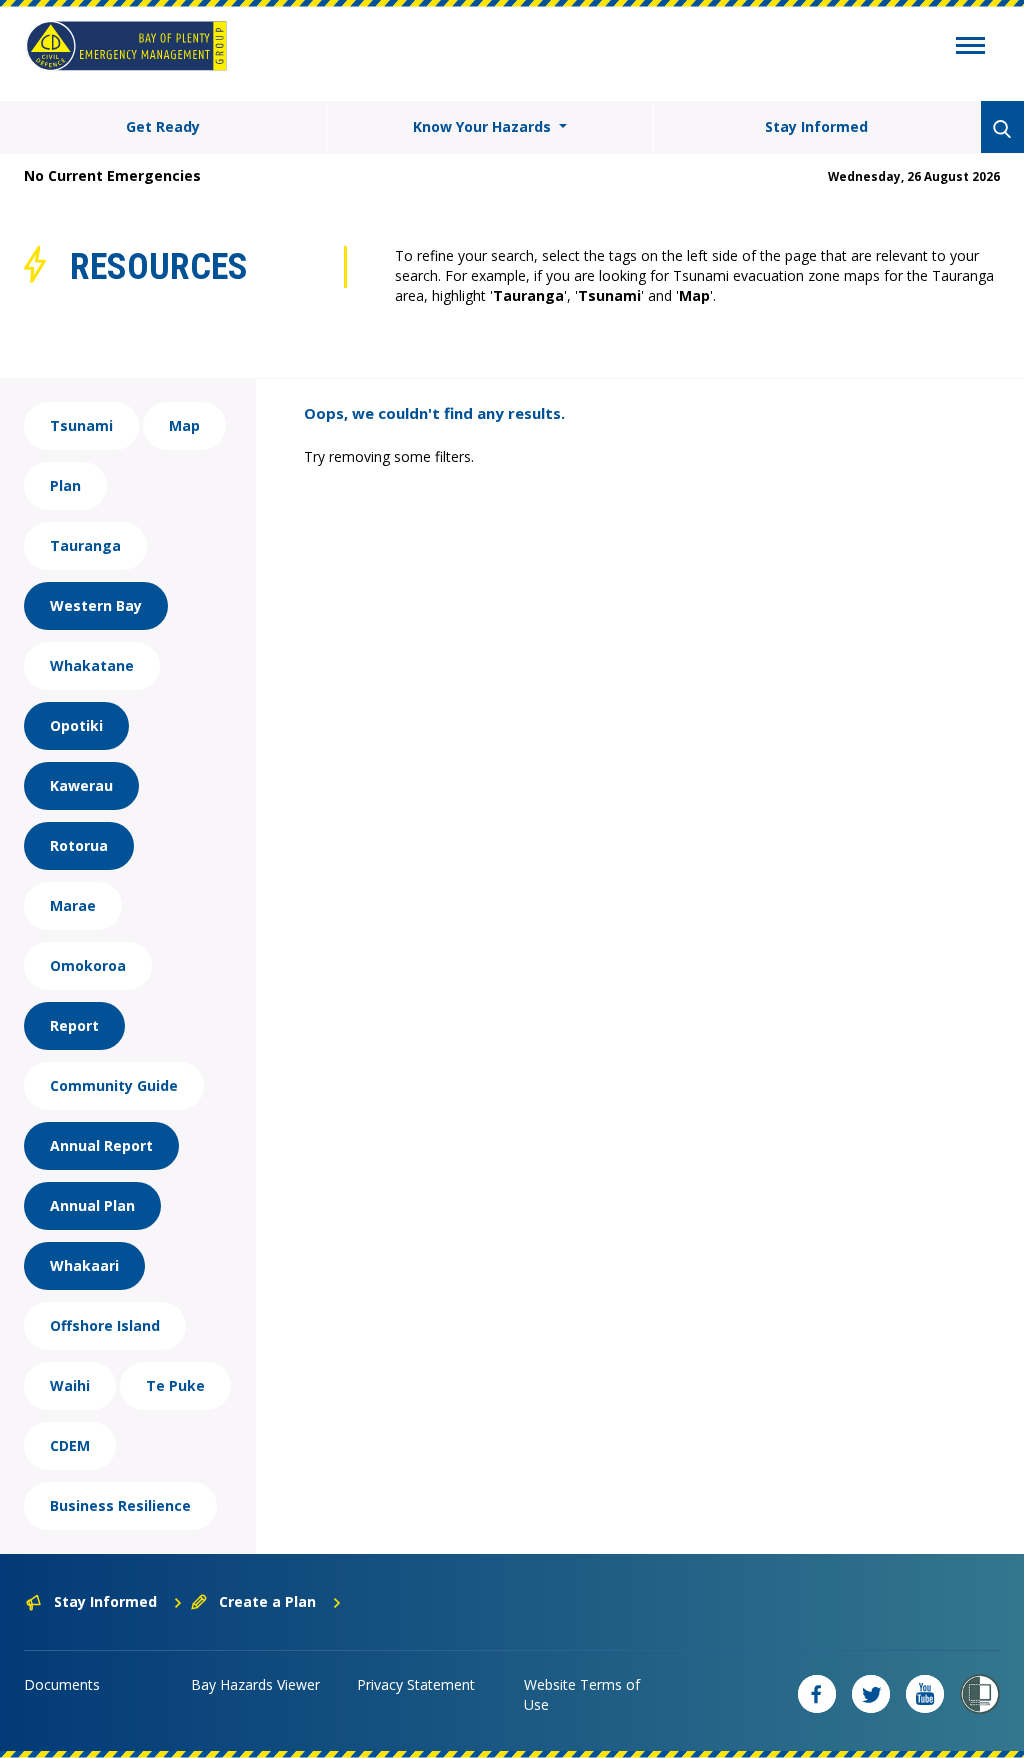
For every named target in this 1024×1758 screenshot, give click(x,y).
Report (74, 1025)
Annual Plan (92, 1205)
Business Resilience (120, 1505)
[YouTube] (925, 1694)
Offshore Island (105, 1325)
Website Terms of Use (582, 1694)
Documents (62, 1684)
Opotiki (76, 725)
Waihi (70, 1385)
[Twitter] (871, 1694)
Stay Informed (816, 126)
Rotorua (79, 845)
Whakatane (92, 665)
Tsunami (81, 425)
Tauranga (85, 545)
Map (184, 425)
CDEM (70, 1445)
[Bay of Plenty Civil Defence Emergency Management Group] (126, 46)
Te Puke (175, 1385)
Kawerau (81, 785)
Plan (65, 485)
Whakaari (84, 1265)
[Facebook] (817, 1694)
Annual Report (101, 1145)
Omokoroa (88, 965)
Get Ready (163, 126)
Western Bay (96, 605)
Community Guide (114, 1085)
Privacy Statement (416, 1684)
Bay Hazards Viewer (255, 1684)
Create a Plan (267, 1601)
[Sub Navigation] (970, 48)
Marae (73, 905)
